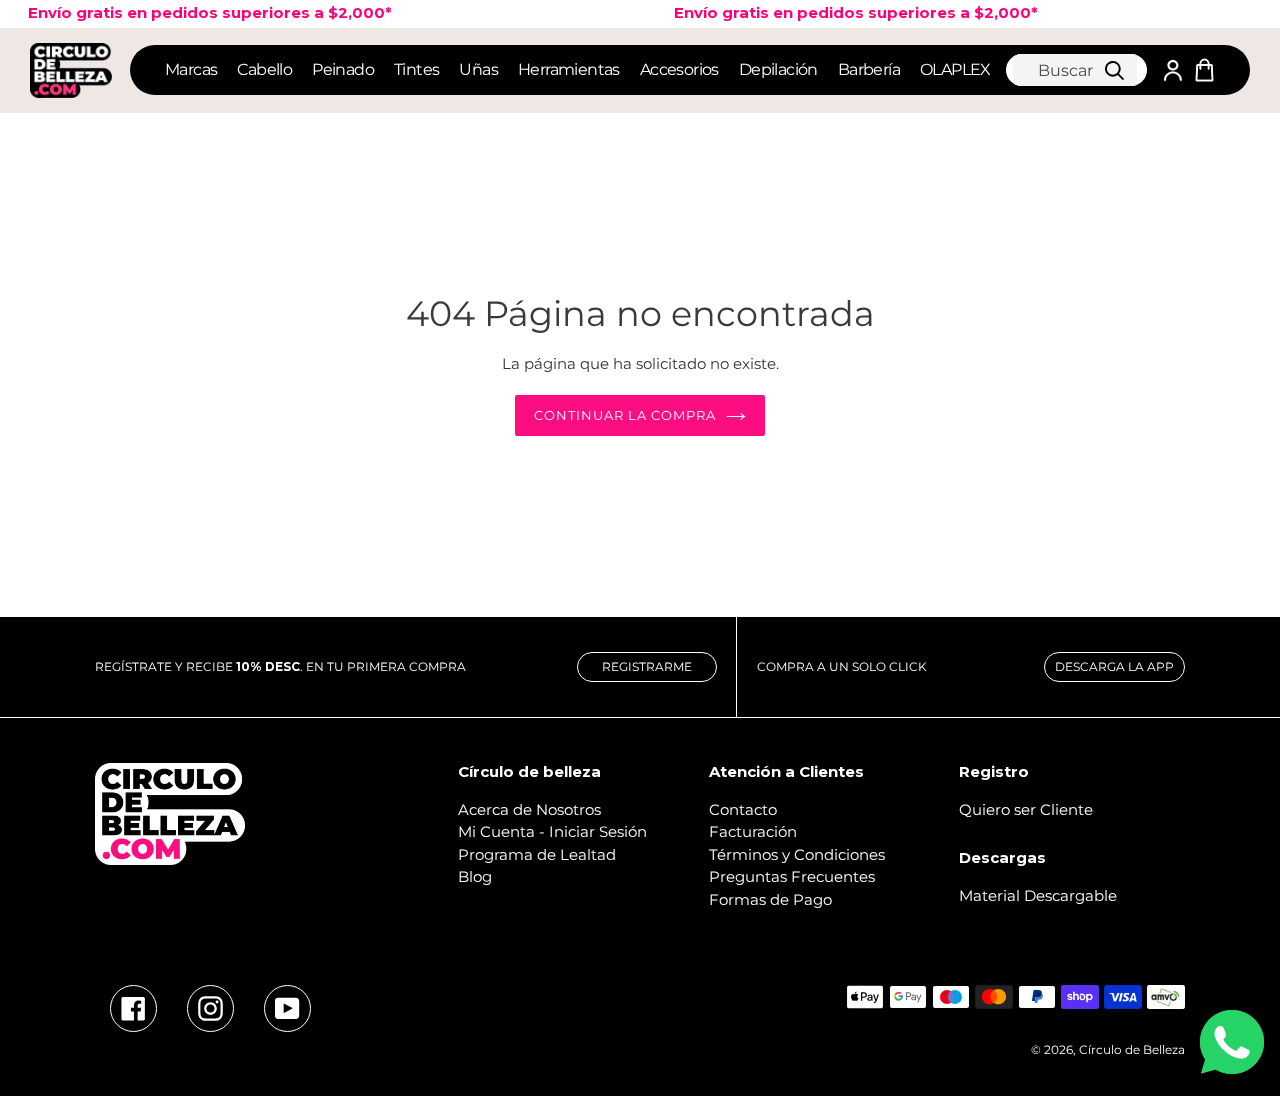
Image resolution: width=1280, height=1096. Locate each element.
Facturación (753, 831)
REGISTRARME (647, 666)
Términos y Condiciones (797, 854)
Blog (475, 876)
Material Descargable (1038, 895)
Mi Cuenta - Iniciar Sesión (552, 831)
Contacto (743, 809)
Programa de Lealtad (537, 854)
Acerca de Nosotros (529, 809)
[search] (1075, 70)
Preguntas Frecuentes (792, 876)
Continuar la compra (625, 415)
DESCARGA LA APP (1114, 666)
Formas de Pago (770, 899)
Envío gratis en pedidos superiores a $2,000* (845, 12)
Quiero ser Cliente (1026, 809)
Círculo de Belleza (1132, 1049)
